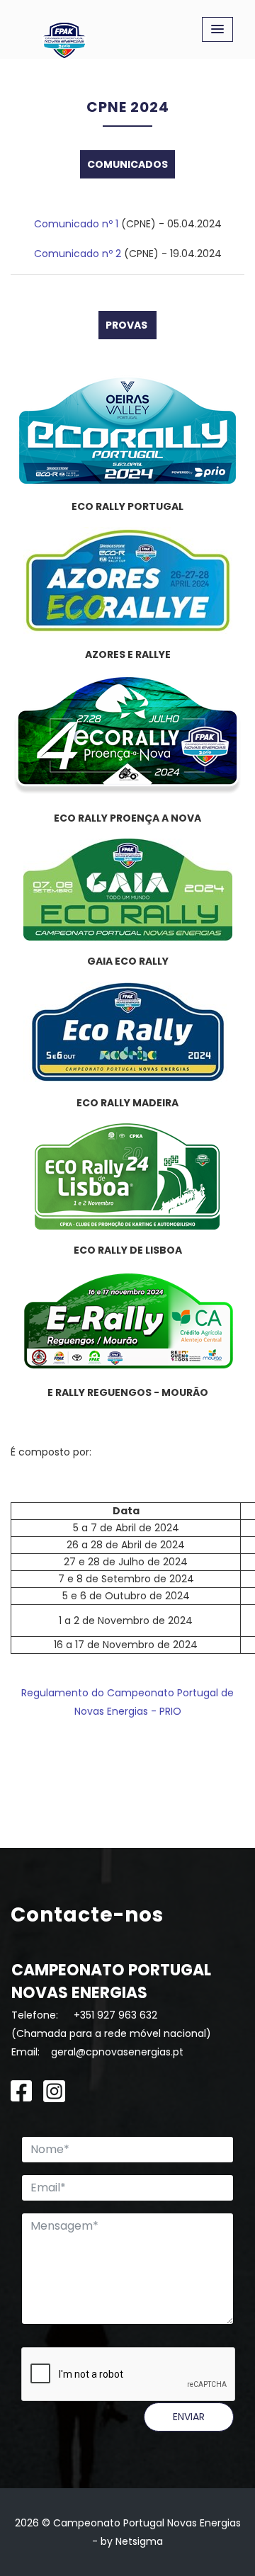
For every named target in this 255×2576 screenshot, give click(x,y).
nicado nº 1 (92, 224)
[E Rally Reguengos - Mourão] (127, 1321)
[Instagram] (54, 2090)
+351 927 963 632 (115, 2015)
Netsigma (139, 2541)
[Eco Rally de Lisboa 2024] (127, 1176)
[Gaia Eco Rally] (127, 890)
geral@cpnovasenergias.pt (117, 2052)
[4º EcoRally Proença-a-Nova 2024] (127, 736)
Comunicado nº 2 (78, 254)
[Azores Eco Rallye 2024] (127, 580)
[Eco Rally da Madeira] (128, 1031)
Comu (50, 224)
